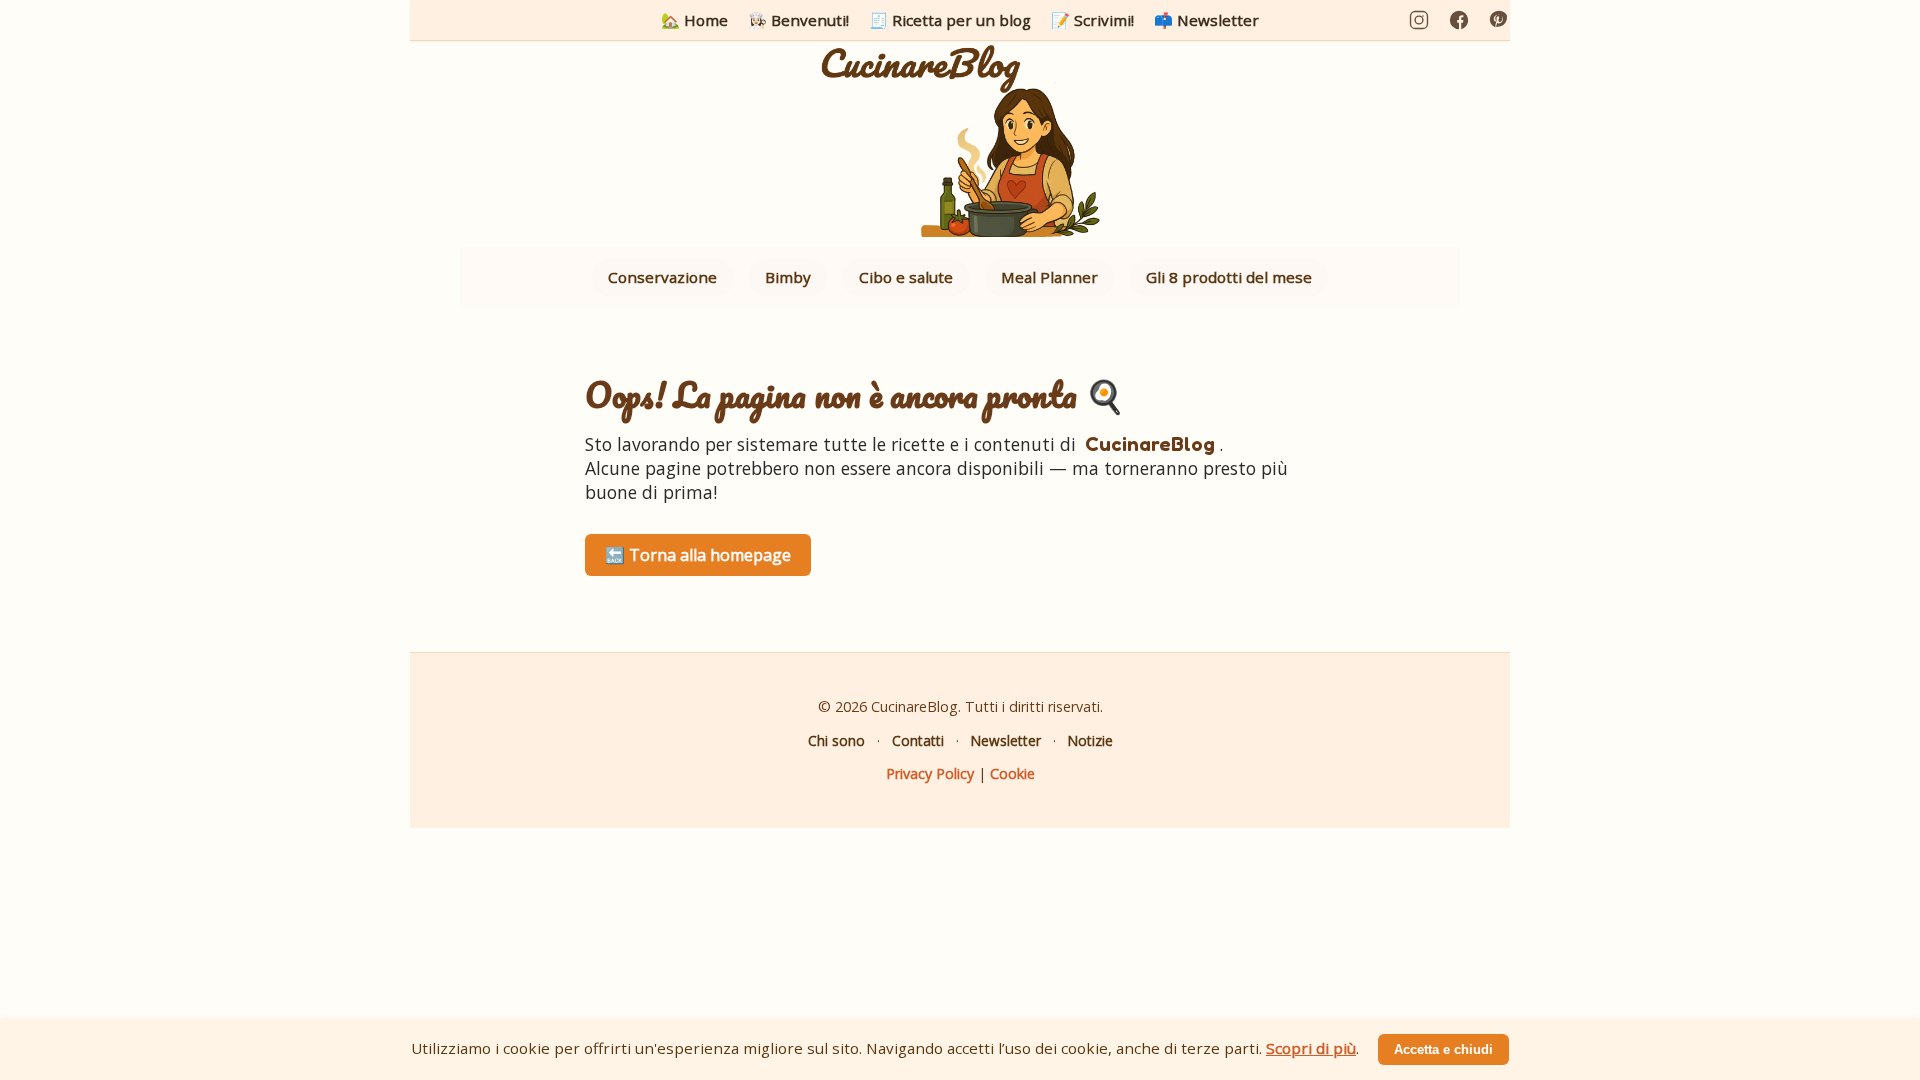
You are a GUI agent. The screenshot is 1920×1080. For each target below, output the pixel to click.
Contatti (918, 740)
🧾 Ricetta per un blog (950, 20)
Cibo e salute (906, 277)
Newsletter (1006, 740)
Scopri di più (1311, 1048)
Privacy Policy (930, 773)
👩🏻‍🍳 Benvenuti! (798, 20)
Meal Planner (1049, 277)
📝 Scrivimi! (1092, 20)
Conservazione (662, 277)
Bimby (788, 277)
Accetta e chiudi (1443, 1049)
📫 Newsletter (1206, 20)
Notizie (1090, 740)
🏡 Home (694, 20)
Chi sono (836, 740)
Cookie (1012, 773)
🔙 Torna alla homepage (698, 555)
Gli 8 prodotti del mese (1229, 277)
